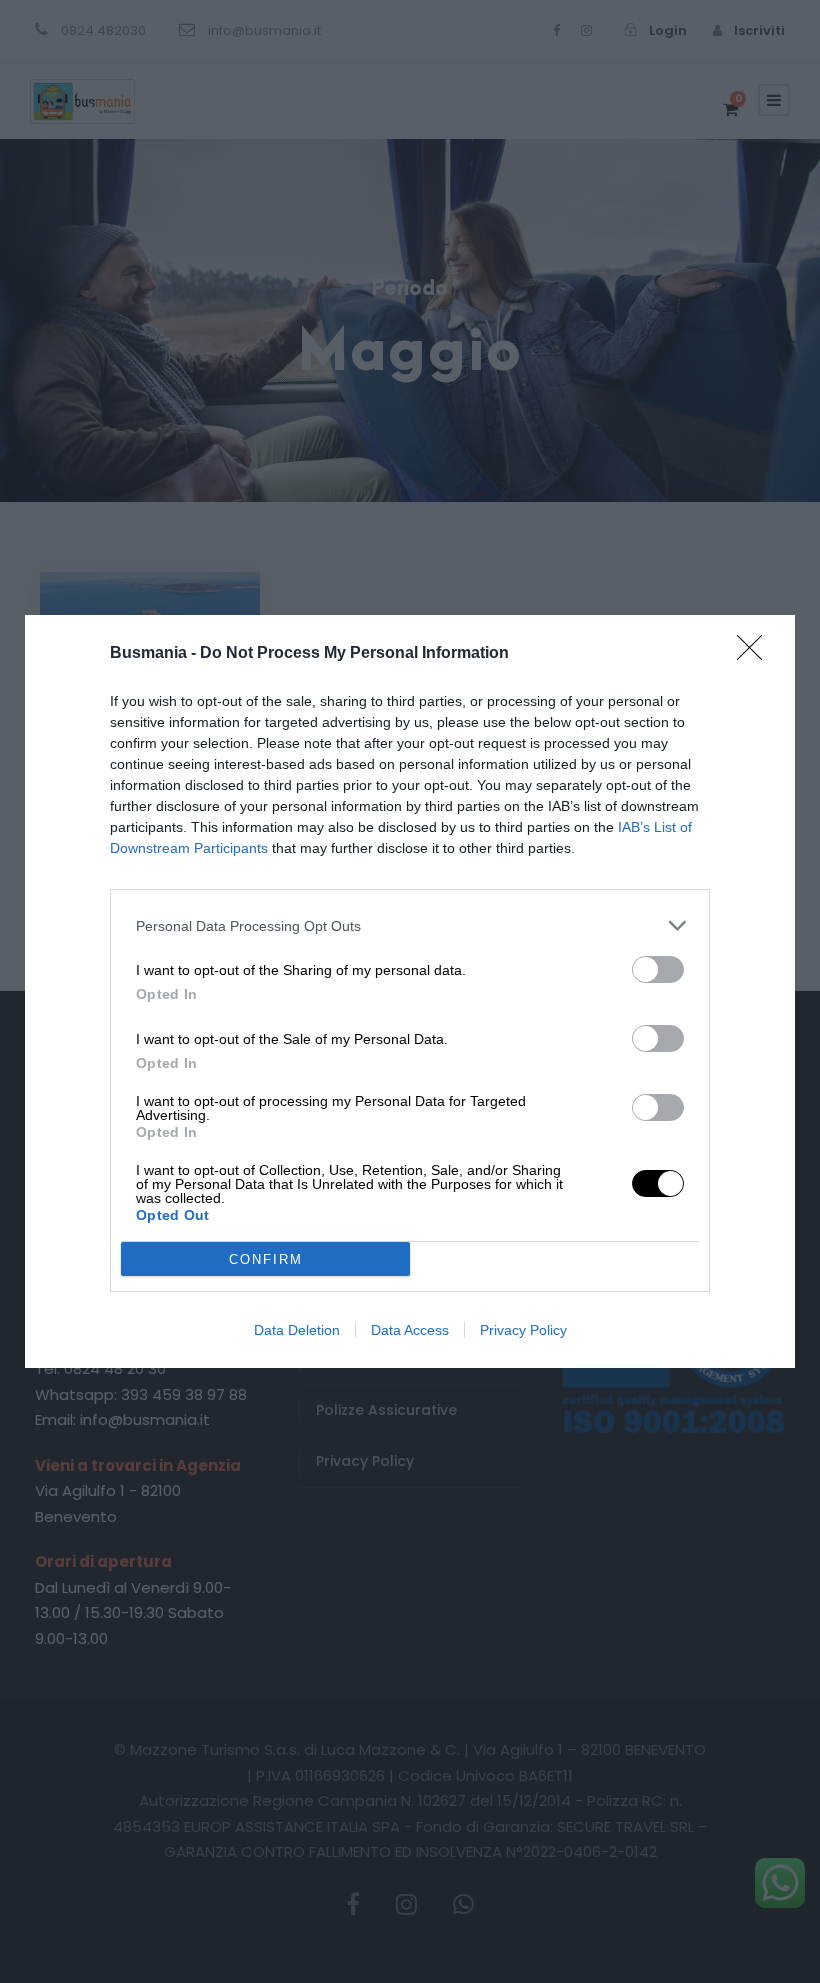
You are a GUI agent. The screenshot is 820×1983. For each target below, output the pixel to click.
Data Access (410, 1330)
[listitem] (410, 925)
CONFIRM (266, 1259)
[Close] (756, 654)
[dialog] (410, 991)
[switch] (658, 969)
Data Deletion (297, 1330)
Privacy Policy (523, 1330)
